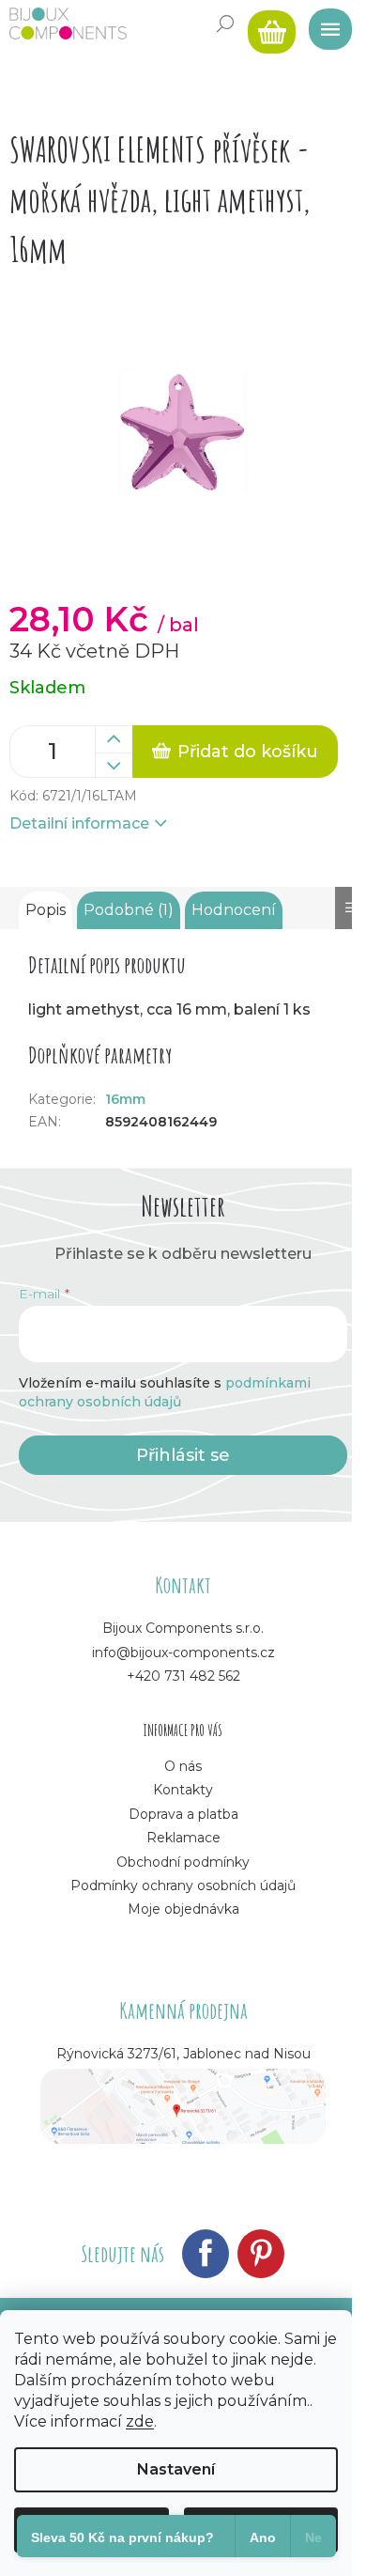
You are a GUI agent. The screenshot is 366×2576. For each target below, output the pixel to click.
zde (140, 2421)
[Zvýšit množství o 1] (114, 739)
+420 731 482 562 (183, 1676)
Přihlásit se (183, 1455)
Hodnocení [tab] (234, 910)
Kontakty (183, 1790)
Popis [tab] (46, 910)
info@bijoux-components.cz (183, 1653)
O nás (183, 1766)
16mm (125, 1099)
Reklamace (183, 1838)
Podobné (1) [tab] (129, 910)
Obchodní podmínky (183, 1862)
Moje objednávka (183, 1909)
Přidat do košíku (248, 752)
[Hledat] (225, 23)
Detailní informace (79, 823)
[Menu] (324, 23)
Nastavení (176, 2469)
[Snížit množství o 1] (114, 766)
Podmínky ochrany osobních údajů (183, 1885)
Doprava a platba (183, 1814)
